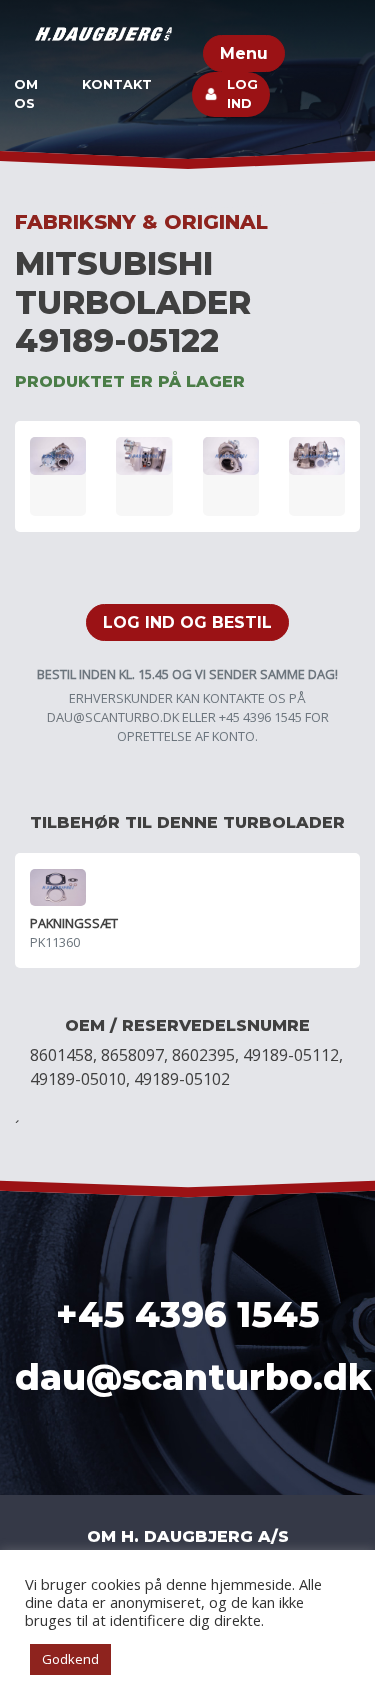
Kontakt (117, 84)
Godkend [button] (70, 1659)
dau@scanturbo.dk (113, 717)
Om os (26, 94)
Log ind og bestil (187, 622)
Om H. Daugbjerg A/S (188, 1536)
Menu (244, 53)
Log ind (242, 94)
